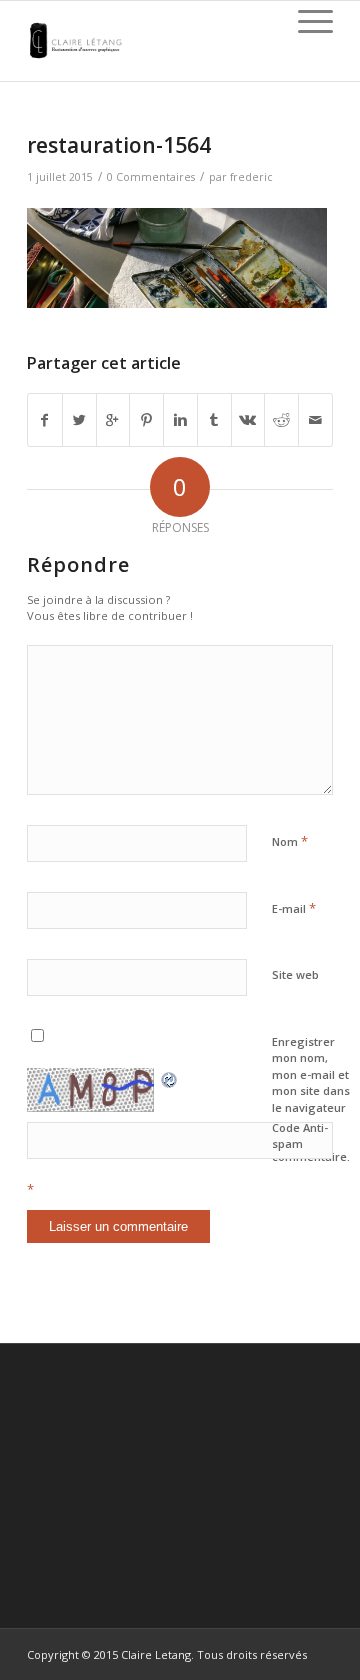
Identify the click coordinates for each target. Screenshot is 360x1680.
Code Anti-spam (300, 1136)
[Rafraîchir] (170, 1078)
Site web (295, 974)
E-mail (294, 908)
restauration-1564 (119, 145)
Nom (290, 841)
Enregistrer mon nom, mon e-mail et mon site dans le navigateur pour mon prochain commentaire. (311, 1099)
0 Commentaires (151, 177)
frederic (251, 177)
